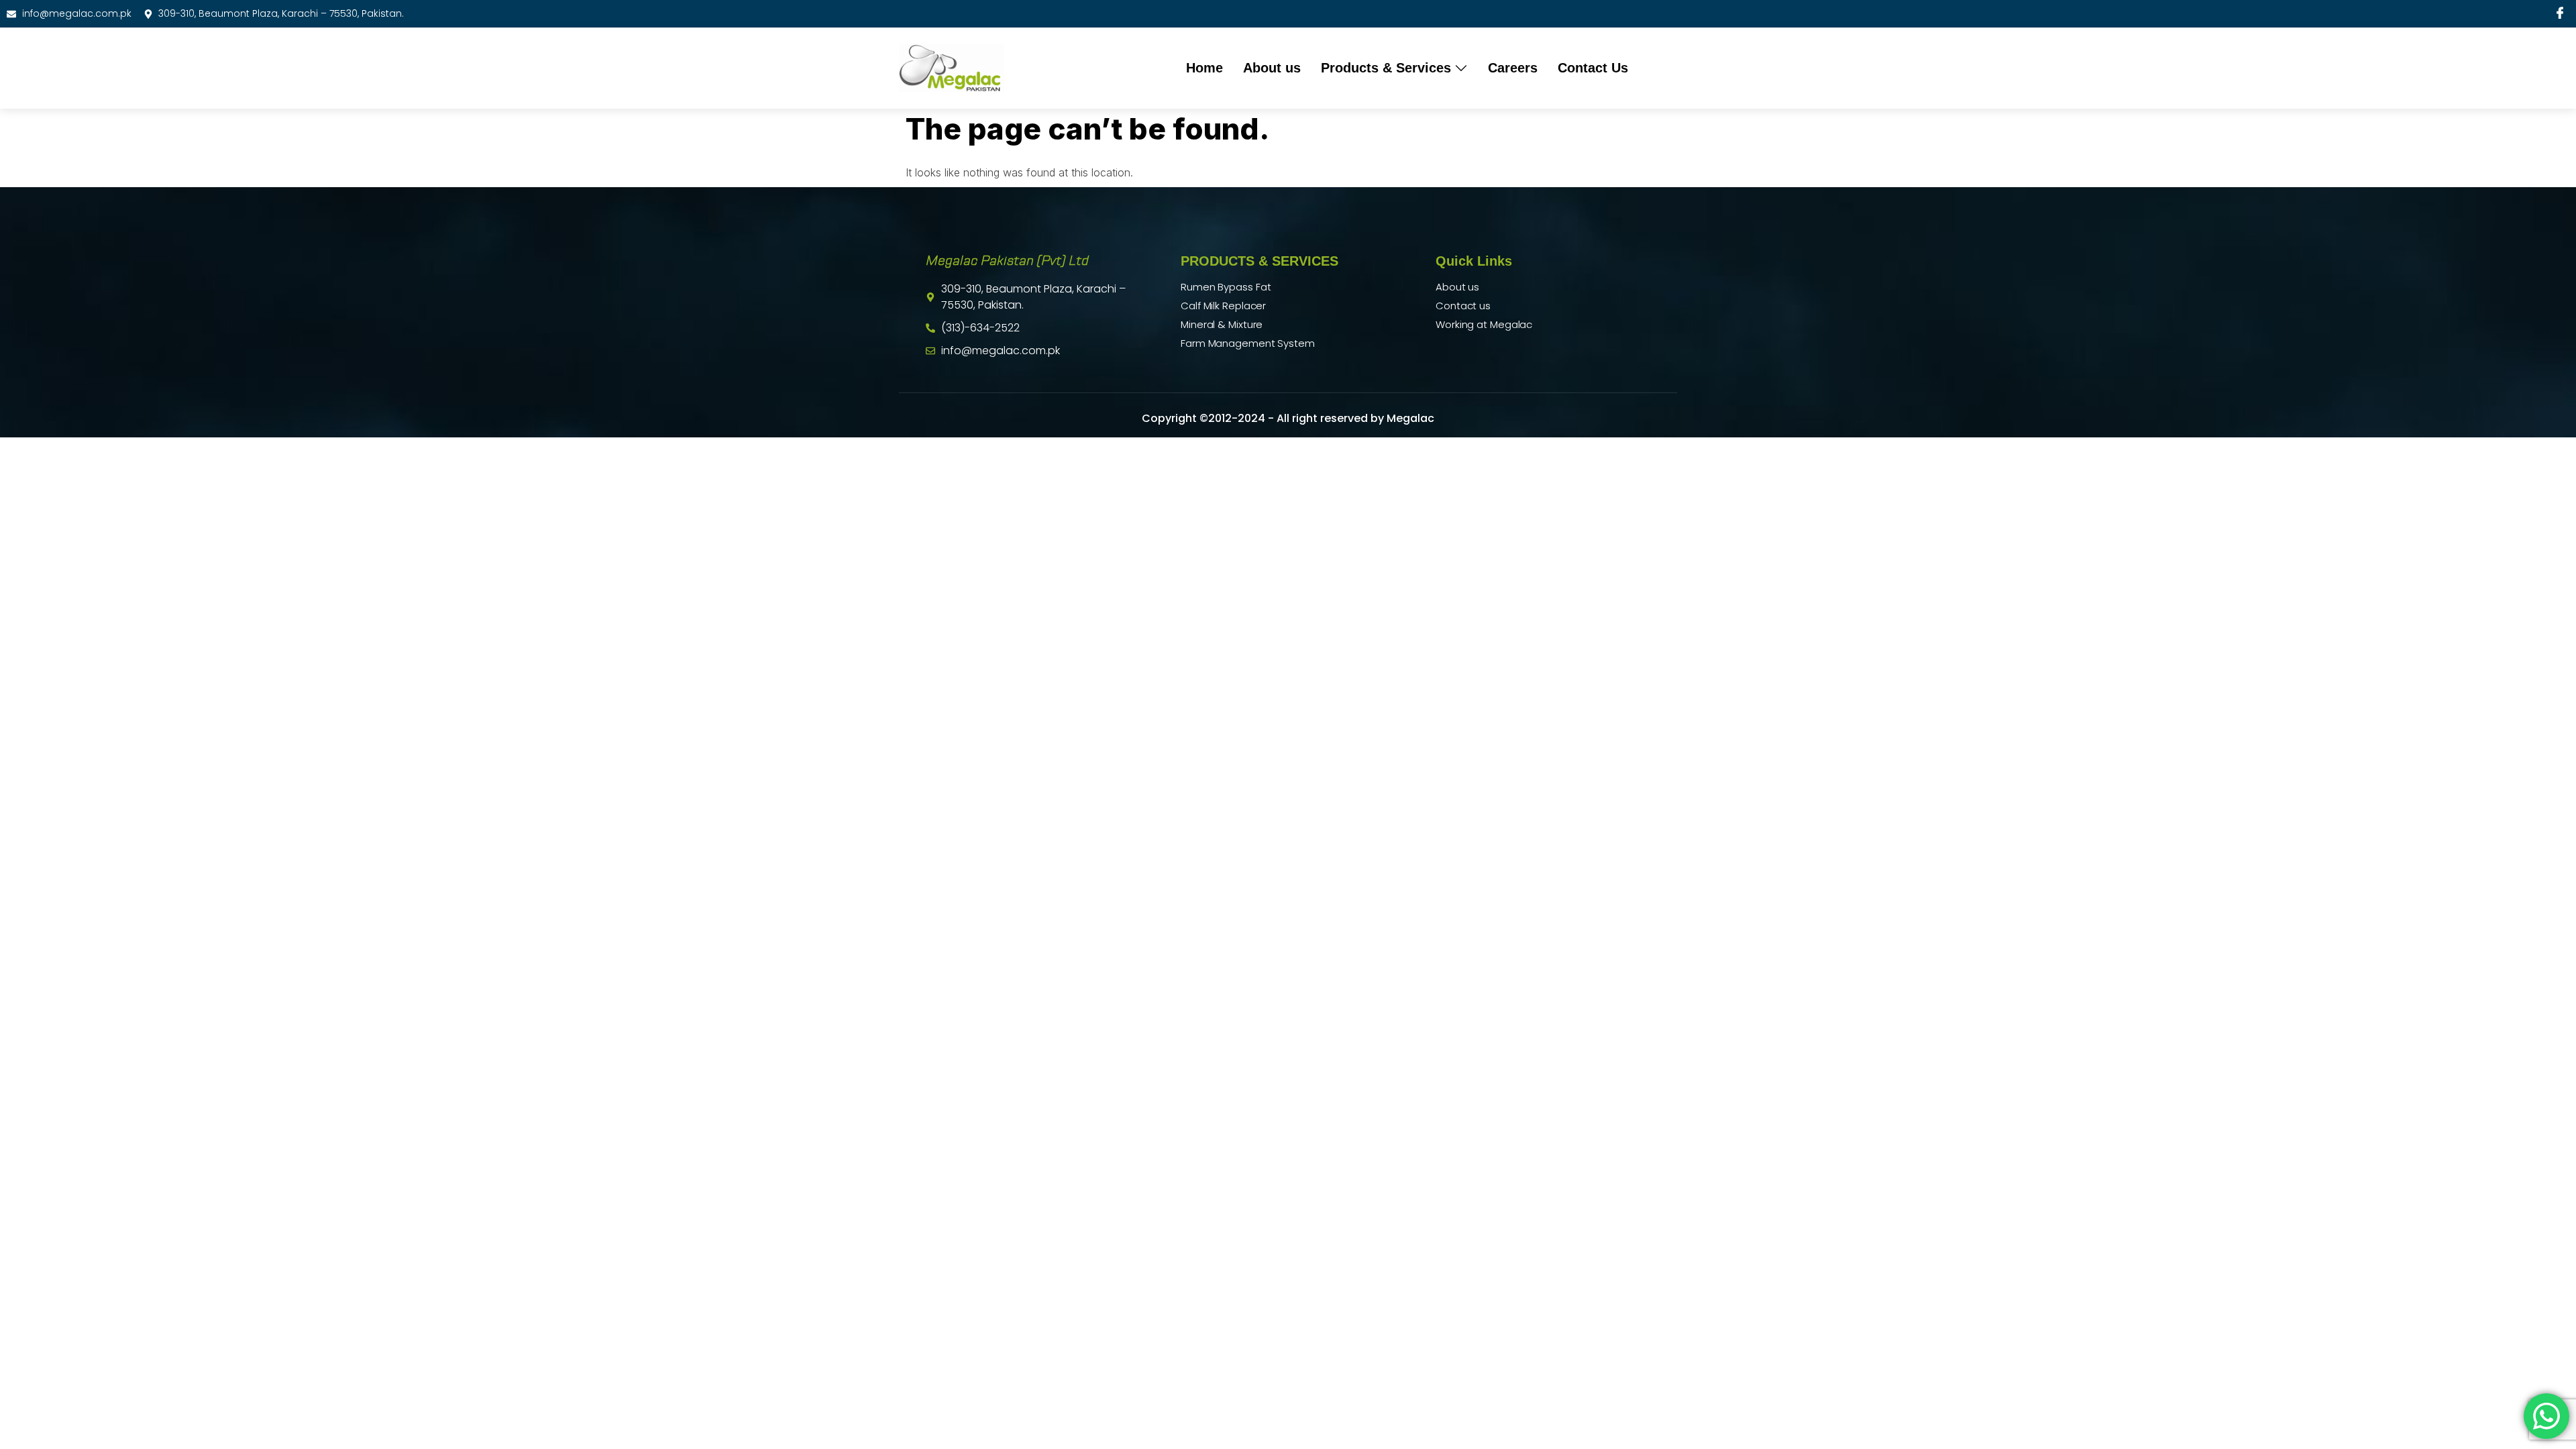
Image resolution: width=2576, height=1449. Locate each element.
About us (1272, 68)
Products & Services (1386, 68)
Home (1204, 68)
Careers (1513, 68)
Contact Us (1593, 68)
